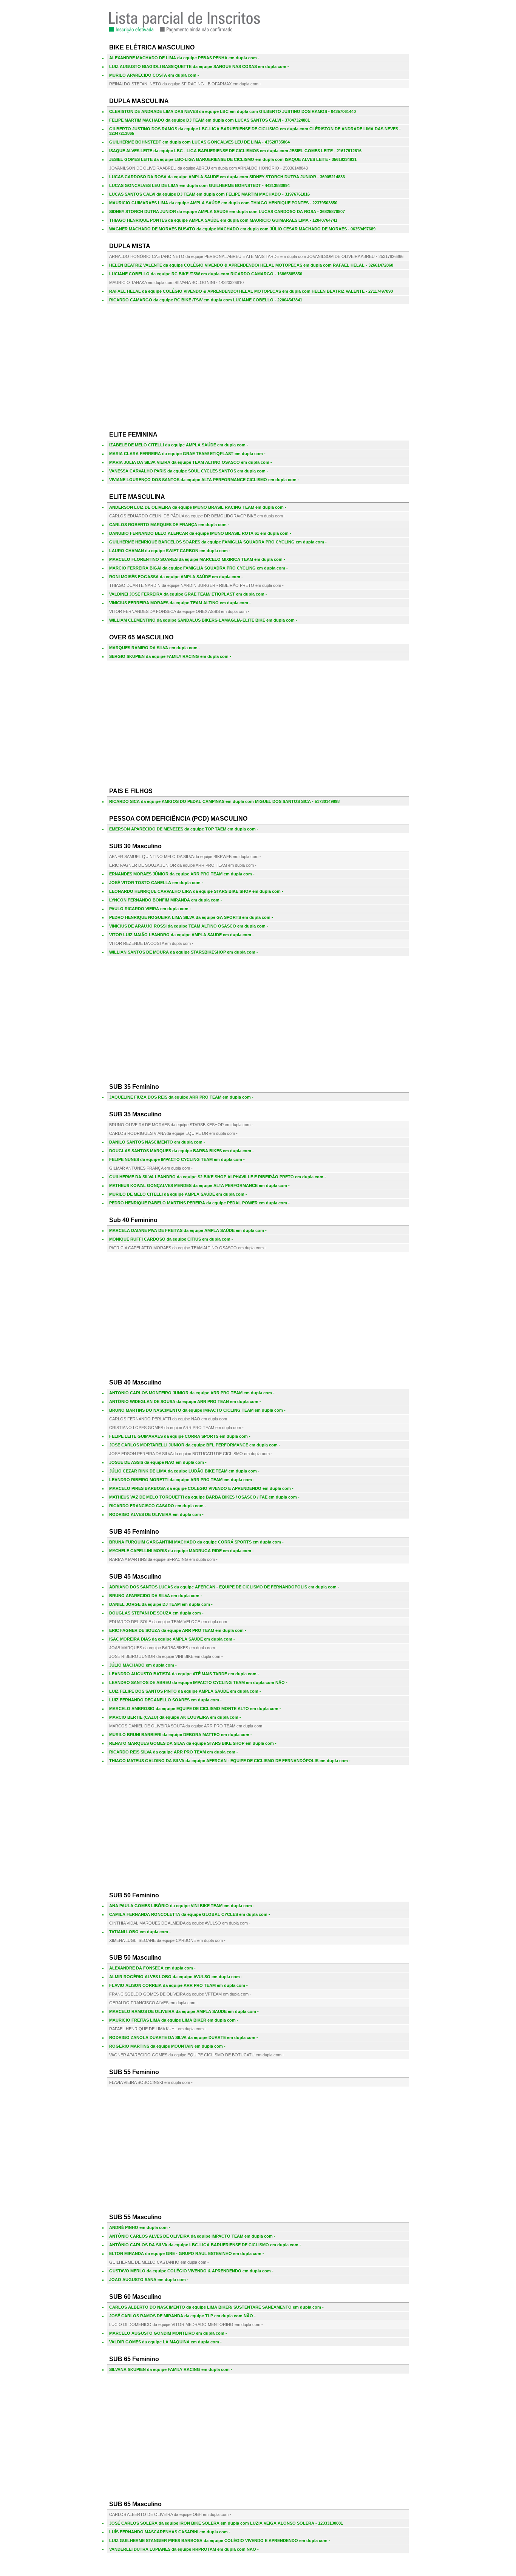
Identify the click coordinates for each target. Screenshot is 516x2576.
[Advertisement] (258, 363)
